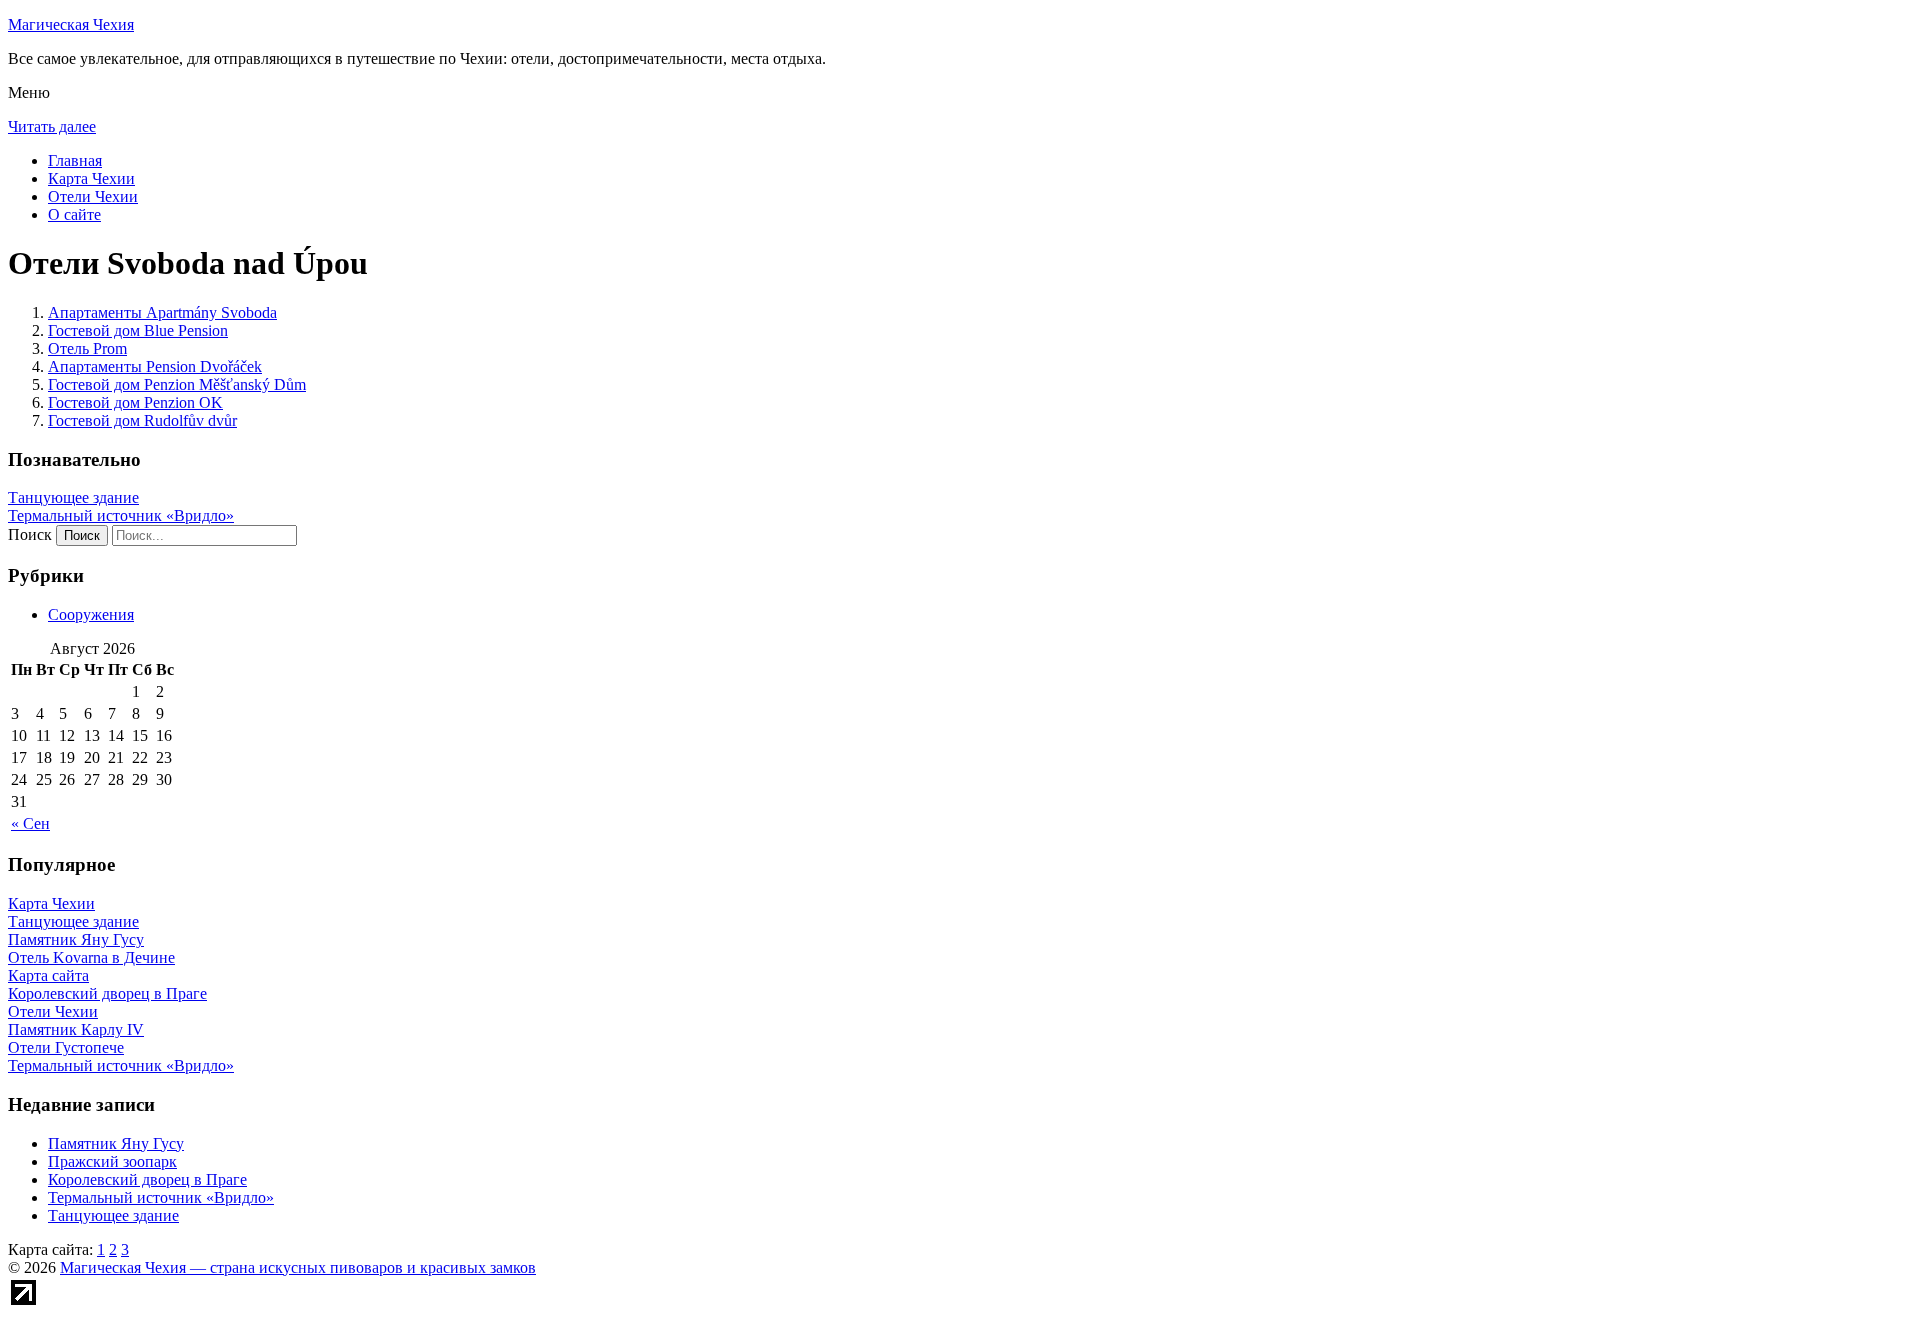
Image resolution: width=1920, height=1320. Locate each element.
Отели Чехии (93, 196)
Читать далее (52, 126)
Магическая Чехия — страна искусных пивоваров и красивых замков (298, 1267)
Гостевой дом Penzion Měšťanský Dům (177, 384)
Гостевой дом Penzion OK (135, 402)
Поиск (30, 534)
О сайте (74, 214)
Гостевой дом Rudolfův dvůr (142, 420)
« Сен (30, 823)
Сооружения (91, 614)
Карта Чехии (91, 178)
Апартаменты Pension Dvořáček (155, 366)
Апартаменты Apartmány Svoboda (162, 312)
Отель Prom (87, 348)
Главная (75, 160)
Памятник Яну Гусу (116, 1143)
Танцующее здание (73, 497)
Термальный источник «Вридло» (121, 515)
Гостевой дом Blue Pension (138, 330)
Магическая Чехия (71, 24)
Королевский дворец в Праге (147, 1179)
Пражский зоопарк (112, 1161)
